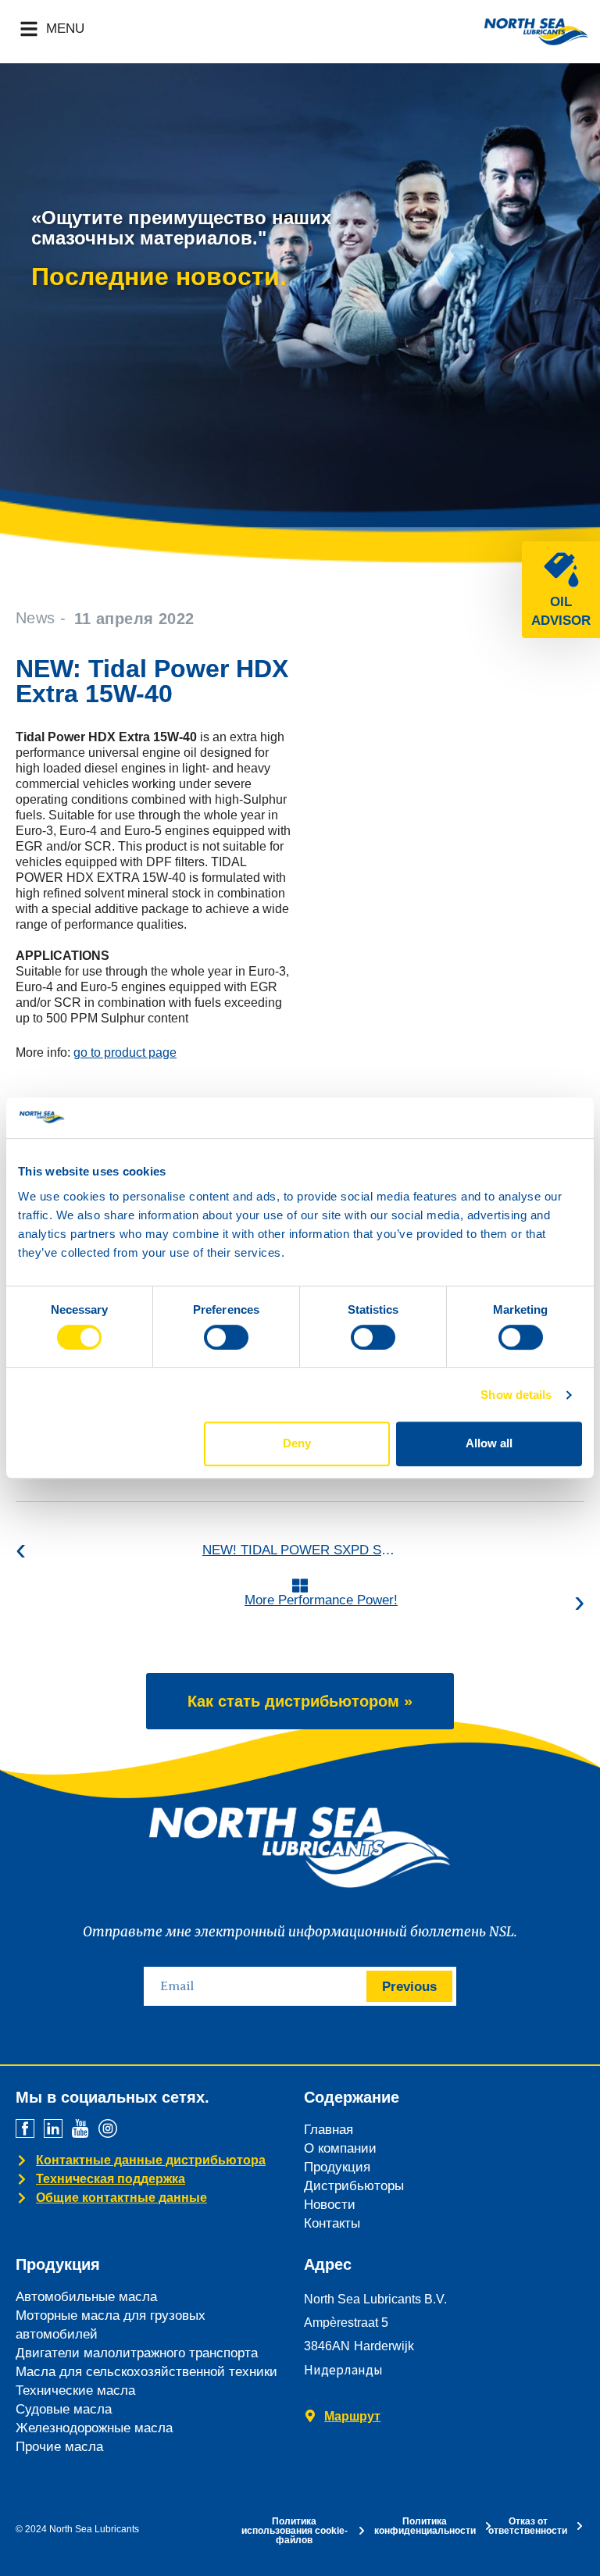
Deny (297, 1443)
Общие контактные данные (121, 2198)
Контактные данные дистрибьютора (151, 2160)
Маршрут (352, 2416)
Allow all (489, 1443)
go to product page (125, 1053)
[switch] (226, 1337)
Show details (516, 1395)
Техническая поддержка (111, 2179)
